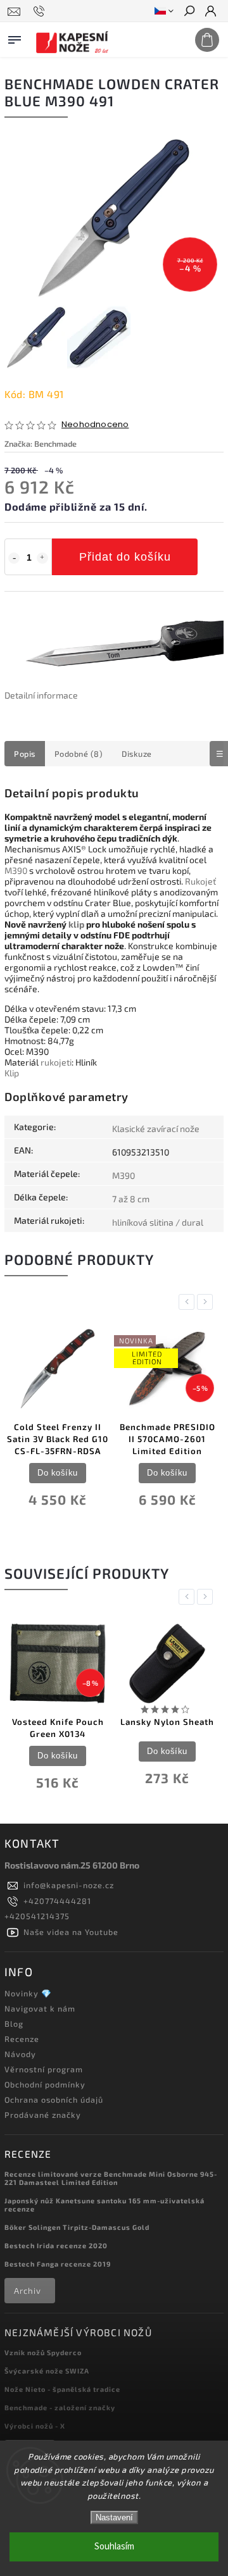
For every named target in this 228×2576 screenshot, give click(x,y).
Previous (189, 1302)
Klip (12, 1073)
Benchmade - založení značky (60, 2407)
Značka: (41, 444)
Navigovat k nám (40, 2008)
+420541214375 (37, 1916)
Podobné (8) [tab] (79, 754)
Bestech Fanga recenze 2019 (58, 2264)
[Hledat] (189, 12)
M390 (16, 870)
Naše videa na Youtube (71, 1932)
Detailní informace (41, 695)
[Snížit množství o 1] (14, 558)
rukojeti (56, 1062)
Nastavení (114, 2517)
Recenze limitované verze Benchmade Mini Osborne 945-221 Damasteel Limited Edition (111, 2178)
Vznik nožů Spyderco (43, 2352)
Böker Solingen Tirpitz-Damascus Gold (77, 2227)
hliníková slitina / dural (158, 1222)
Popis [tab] (25, 754)
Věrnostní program (44, 2069)
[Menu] (15, 37)
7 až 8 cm (131, 1199)
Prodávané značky (43, 2115)
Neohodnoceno (95, 425)
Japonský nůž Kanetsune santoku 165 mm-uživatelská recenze (104, 2205)
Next (207, 1302)
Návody (20, 2054)
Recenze (22, 2039)
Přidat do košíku (125, 557)
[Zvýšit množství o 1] (42, 558)
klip (76, 924)
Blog (14, 2024)
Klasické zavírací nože (156, 1129)
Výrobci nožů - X (35, 2426)
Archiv (28, 2291)
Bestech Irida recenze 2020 (56, 2245)
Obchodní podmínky (45, 2084)
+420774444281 (57, 1901)
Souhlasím (114, 2547)
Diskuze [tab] (137, 754)
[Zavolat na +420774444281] (41, 11)
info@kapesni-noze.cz (69, 1885)
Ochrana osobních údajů (54, 2100)
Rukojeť (200, 881)
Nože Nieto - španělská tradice (62, 2389)
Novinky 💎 (28, 1993)
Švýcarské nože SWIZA (47, 2371)
